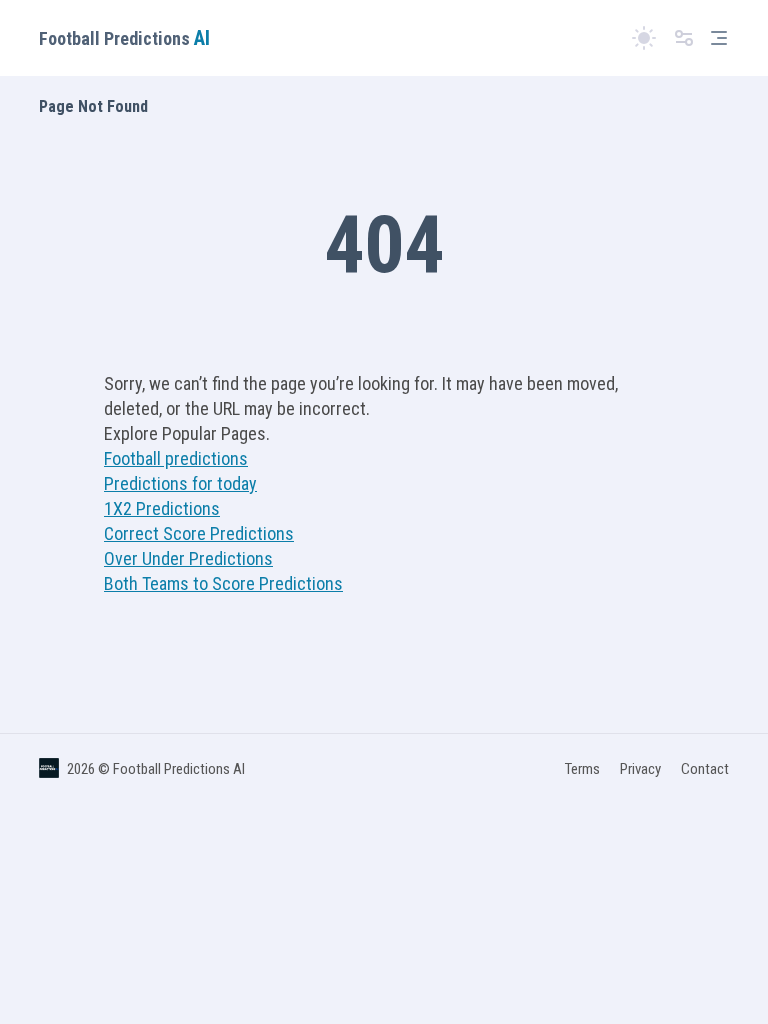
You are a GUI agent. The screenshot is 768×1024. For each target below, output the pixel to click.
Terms (582, 769)
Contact (705, 769)
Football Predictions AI (179, 769)
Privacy (640, 769)
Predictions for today (180, 483)
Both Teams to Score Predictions (223, 583)
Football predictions (176, 458)
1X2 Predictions (162, 508)
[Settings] (684, 38)
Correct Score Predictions (199, 533)
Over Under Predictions (188, 558)
